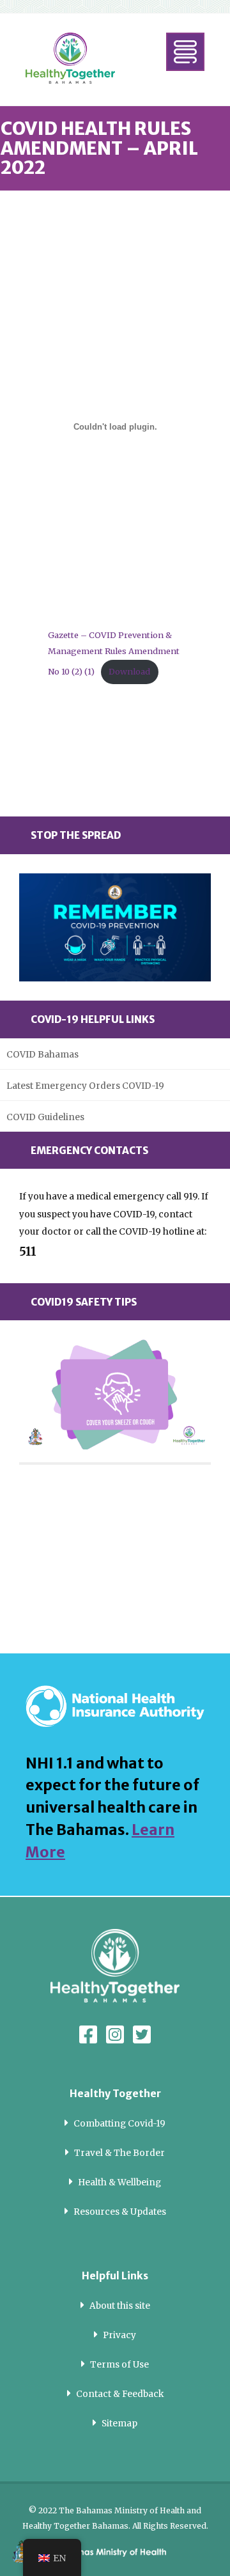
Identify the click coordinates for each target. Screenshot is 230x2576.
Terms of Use (119, 2365)
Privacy (119, 2335)
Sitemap (119, 2424)
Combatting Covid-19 (119, 2124)
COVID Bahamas (42, 1055)
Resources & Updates (120, 2212)
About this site (120, 2306)
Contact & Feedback (120, 2394)
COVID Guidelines (45, 1117)
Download (129, 671)
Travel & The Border (119, 2153)
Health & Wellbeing (119, 2182)
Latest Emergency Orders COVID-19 (85, 1086)
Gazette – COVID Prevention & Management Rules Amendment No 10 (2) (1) (114, 653)
